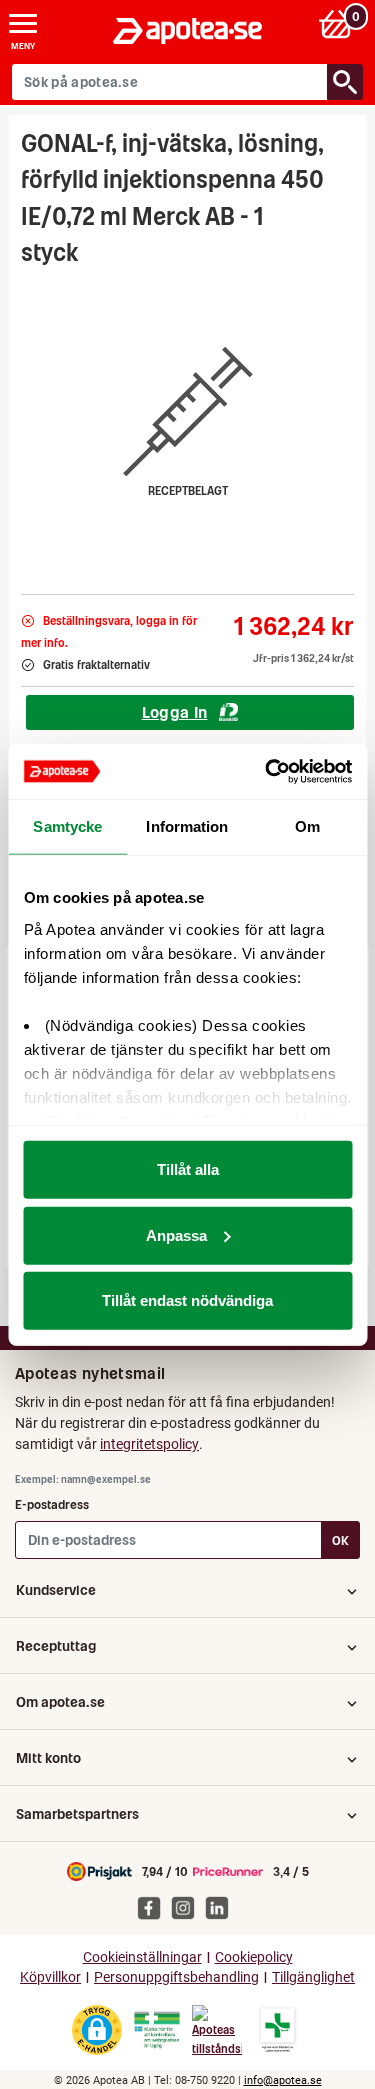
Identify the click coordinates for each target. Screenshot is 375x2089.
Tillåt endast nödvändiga (187, 1300)
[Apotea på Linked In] (222, 1907)
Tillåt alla (188, 1169)
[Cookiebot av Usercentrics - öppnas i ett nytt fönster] (267, 771)
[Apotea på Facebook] (154, 1907)
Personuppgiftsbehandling (176, 1977)
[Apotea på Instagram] (188, 1907)
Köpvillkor (50, 1977)
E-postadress (52, 1504)
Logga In (175, 712)
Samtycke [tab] (67, 826)
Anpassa (176, 1234)
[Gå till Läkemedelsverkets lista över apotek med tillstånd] (277, 2030)
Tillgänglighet (313, 1977)
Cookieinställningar (142, 1957)
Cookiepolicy (254, 1957)
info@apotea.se (283, 2080)
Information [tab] (187, 826)
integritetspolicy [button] (149, 1444)
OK (340, 1540)
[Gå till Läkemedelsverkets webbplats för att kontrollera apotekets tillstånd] (157, 2030)
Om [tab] (307, 826)
